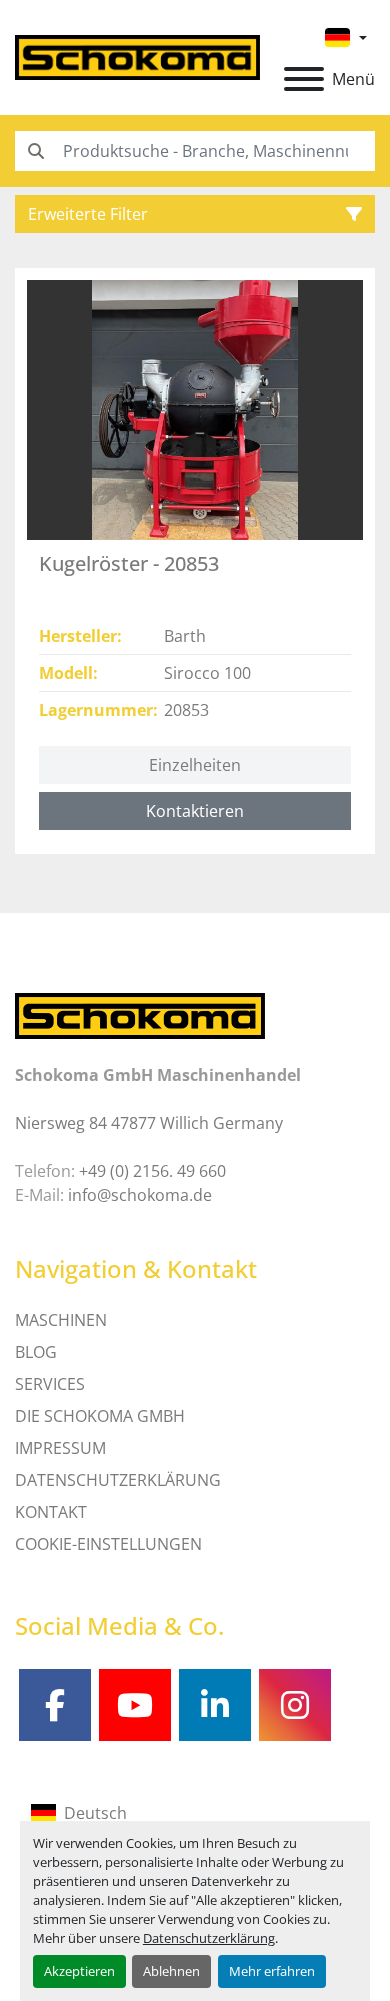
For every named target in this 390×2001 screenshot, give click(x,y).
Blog (36, 1352)
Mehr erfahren (272, 1971)
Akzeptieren (79, 1971)
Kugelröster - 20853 (129, 563)
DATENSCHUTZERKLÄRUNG (118, 1480)
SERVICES (50, 1384)
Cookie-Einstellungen (108, 1544)
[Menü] (304, 79)
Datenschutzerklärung (209, 1938)
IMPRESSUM (60, 1448)
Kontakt (51, 1512)
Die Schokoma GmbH (100, 1416)
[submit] (35, 151)
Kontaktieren (195, 811)
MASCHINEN (61, 1320)
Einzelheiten (195, 765)
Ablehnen (171, 1971)
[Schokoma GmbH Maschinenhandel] (140, 1015)
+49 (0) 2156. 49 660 (152, 1171)
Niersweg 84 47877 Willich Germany (149, 1123)
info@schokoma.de (140, 1195)
